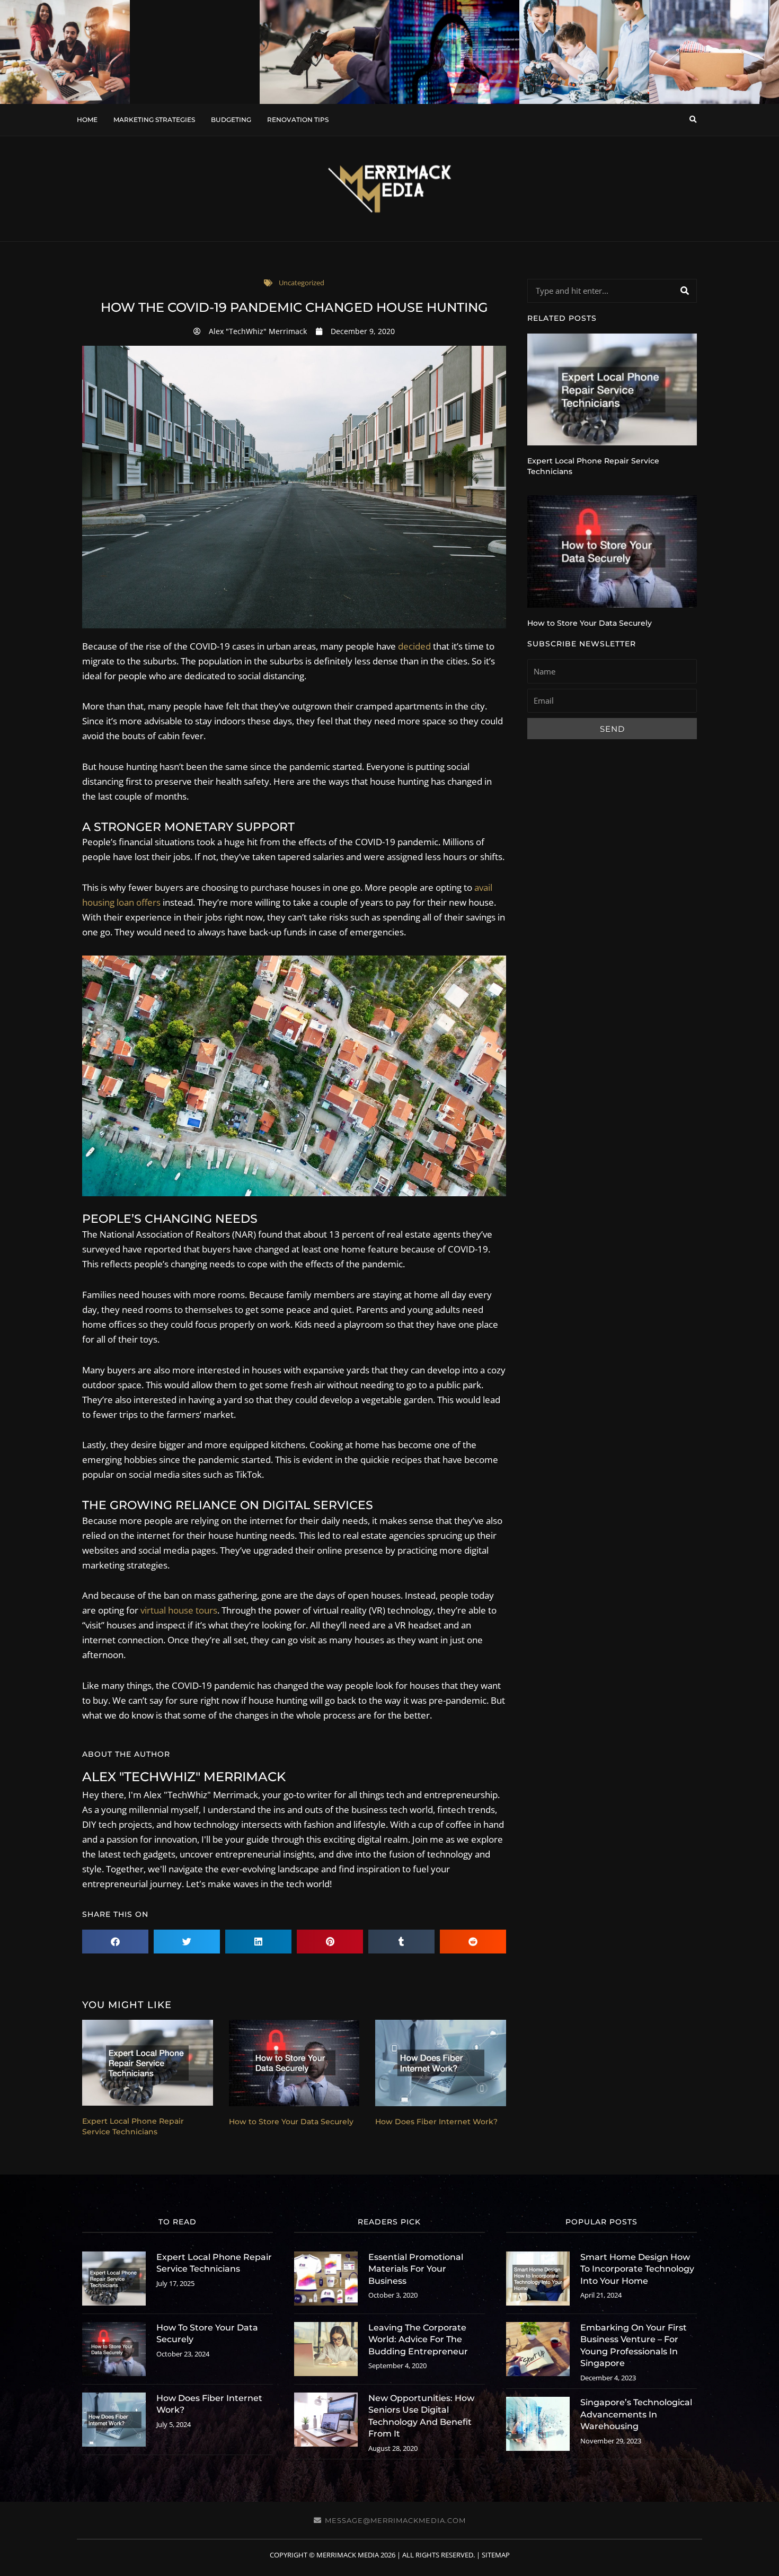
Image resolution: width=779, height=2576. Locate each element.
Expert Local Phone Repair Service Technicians (133, 2126)
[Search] (684, 291)
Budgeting (231, 120)
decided (414, 646)
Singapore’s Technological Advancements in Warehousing (636, 2414)
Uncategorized (302, 283)
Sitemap (496, 2555)
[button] (693, 120)
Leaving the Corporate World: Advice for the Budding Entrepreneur (418, 2340)
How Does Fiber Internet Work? (436, 2122)
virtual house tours (179, 1610)
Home (87, 120)
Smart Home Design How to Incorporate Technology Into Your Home (637, 2269)
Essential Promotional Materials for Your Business (416, 2269)
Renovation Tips (298, 120)
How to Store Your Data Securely (291, 2122)
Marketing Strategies (154, 120)
